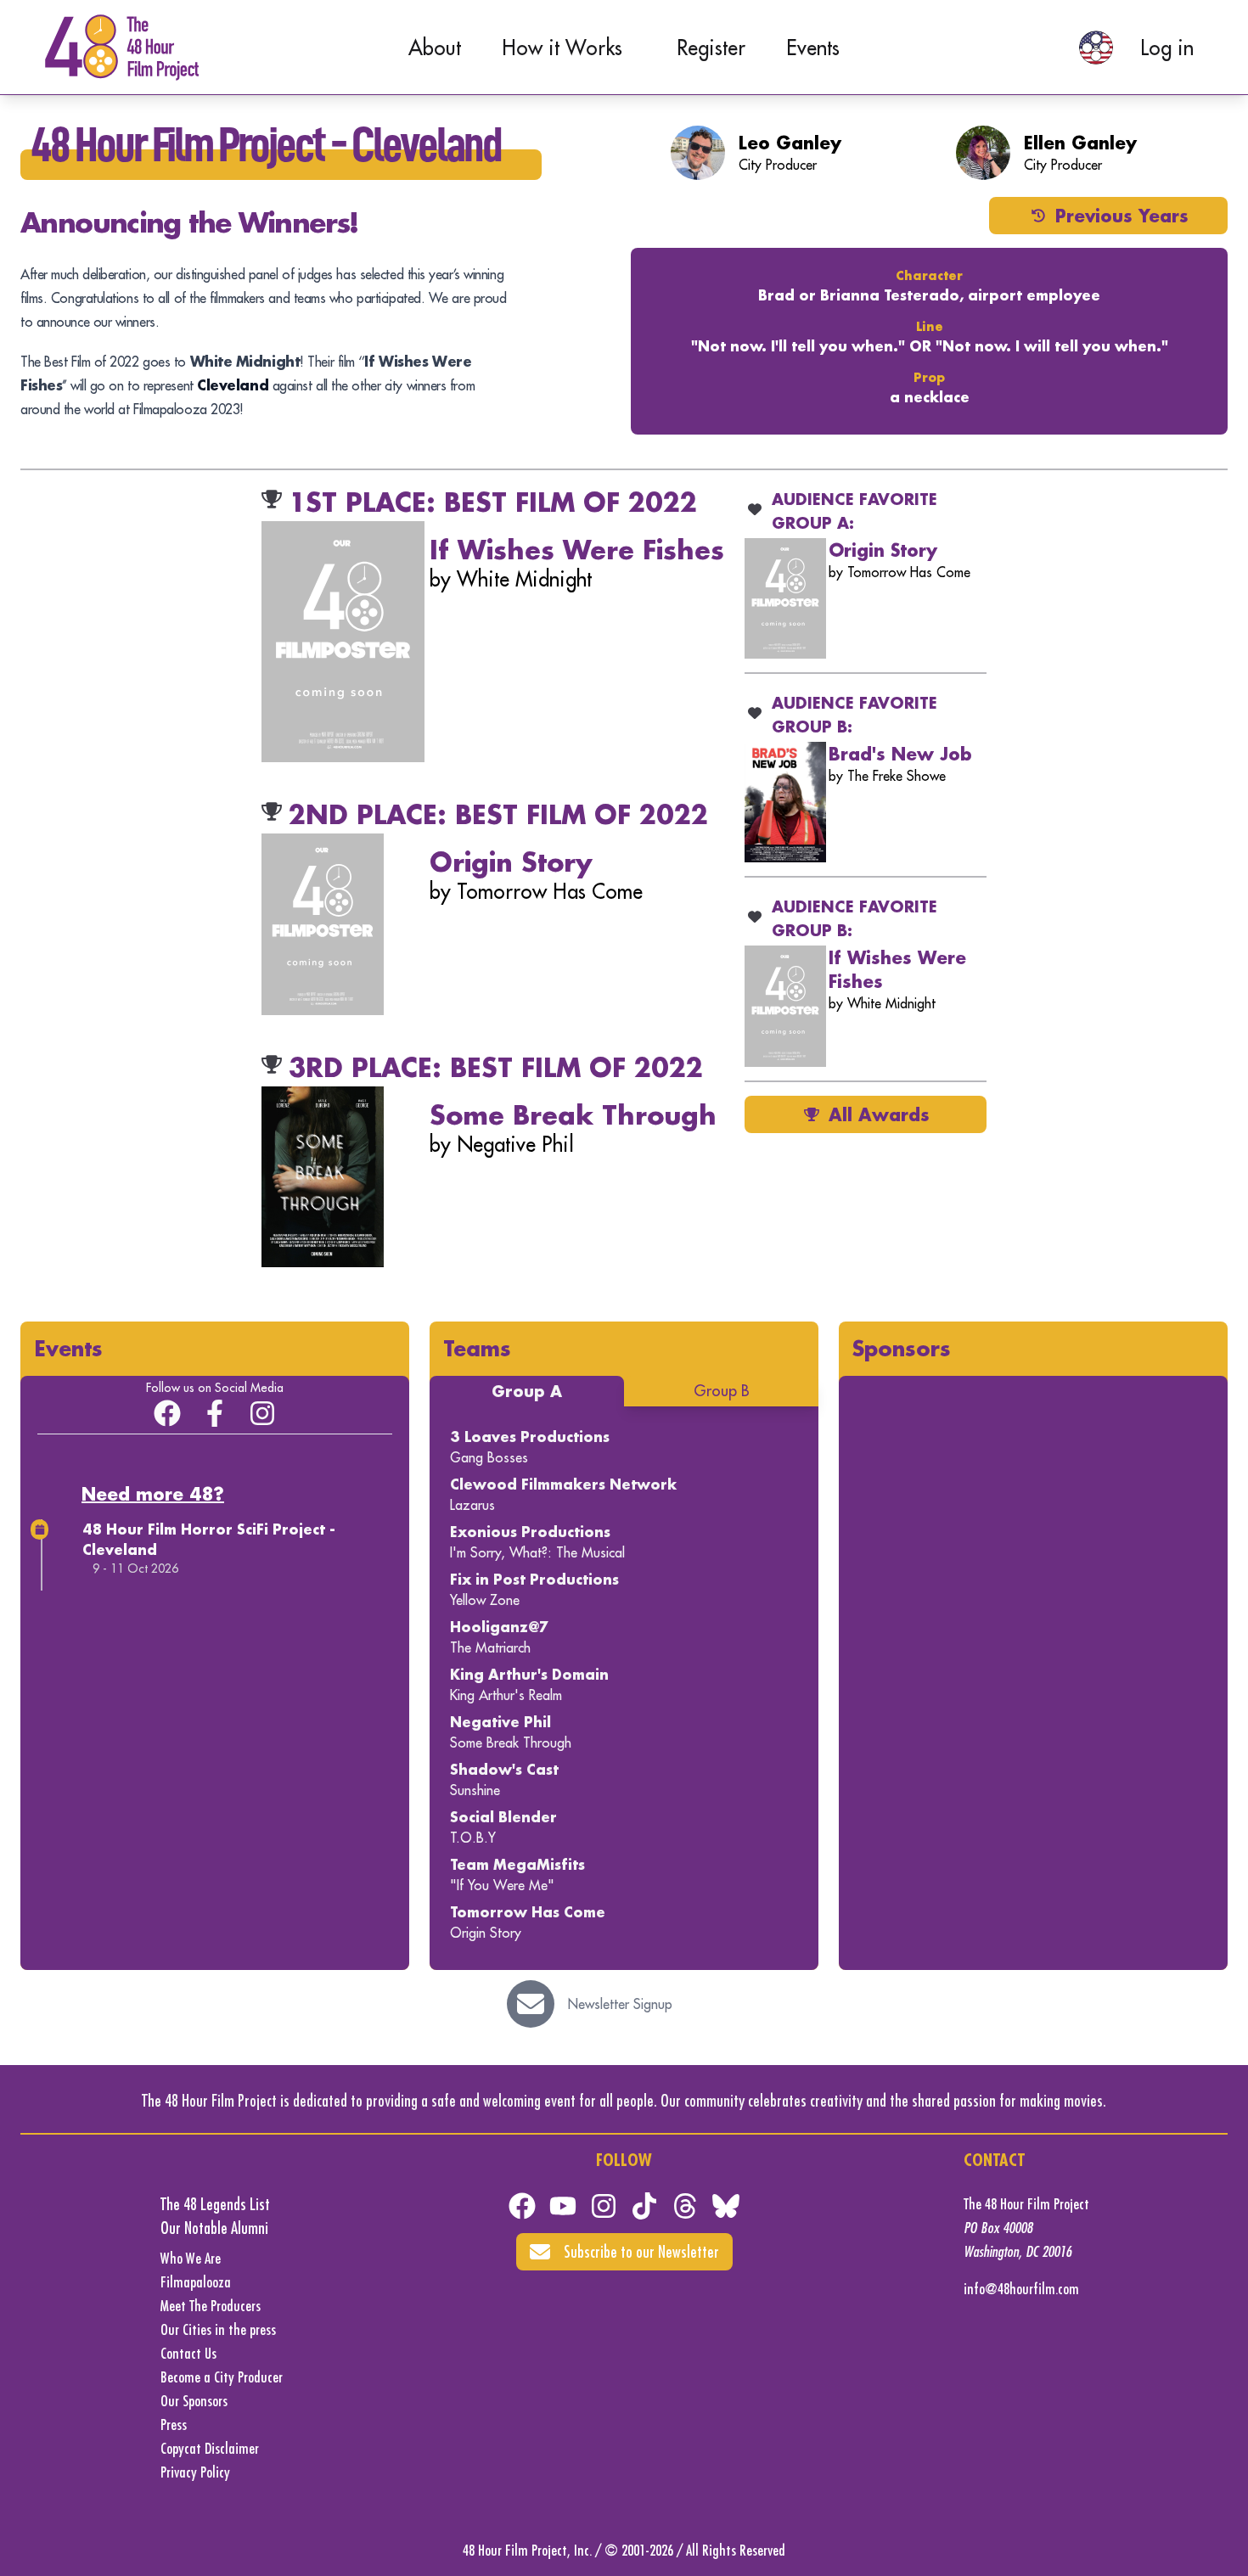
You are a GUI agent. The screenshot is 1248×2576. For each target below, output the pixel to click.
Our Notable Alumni (214, 2228)
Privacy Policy (195, 2472)
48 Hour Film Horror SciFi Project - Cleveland (209, 1539)
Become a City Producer (222, 2377)
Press (174, 2424)
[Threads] (685, 2206)
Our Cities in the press (218, 2329)
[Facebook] (522, 2206)
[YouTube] (563, 2206)
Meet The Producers (211, 2306)
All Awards (879, 1114)
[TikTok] (644, 2206)
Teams (477, 1348)
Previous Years (1122, 216)
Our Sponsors (194, 2401)
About (435, 48)
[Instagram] (262, 1413)
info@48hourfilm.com (1021, 2289)
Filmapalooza (196, 2282)
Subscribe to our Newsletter (641, 2251)
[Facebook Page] (215, 1413)
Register (711, 48)
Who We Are (191, 2258)
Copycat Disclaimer (210, 2448)
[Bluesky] (726, 2206)
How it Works (562, 48)
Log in (1167, 48)
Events (813, 48)
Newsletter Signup (620, 2004)
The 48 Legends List (215, 2204)
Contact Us (188, 2353)
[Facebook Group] (167, 1413)
